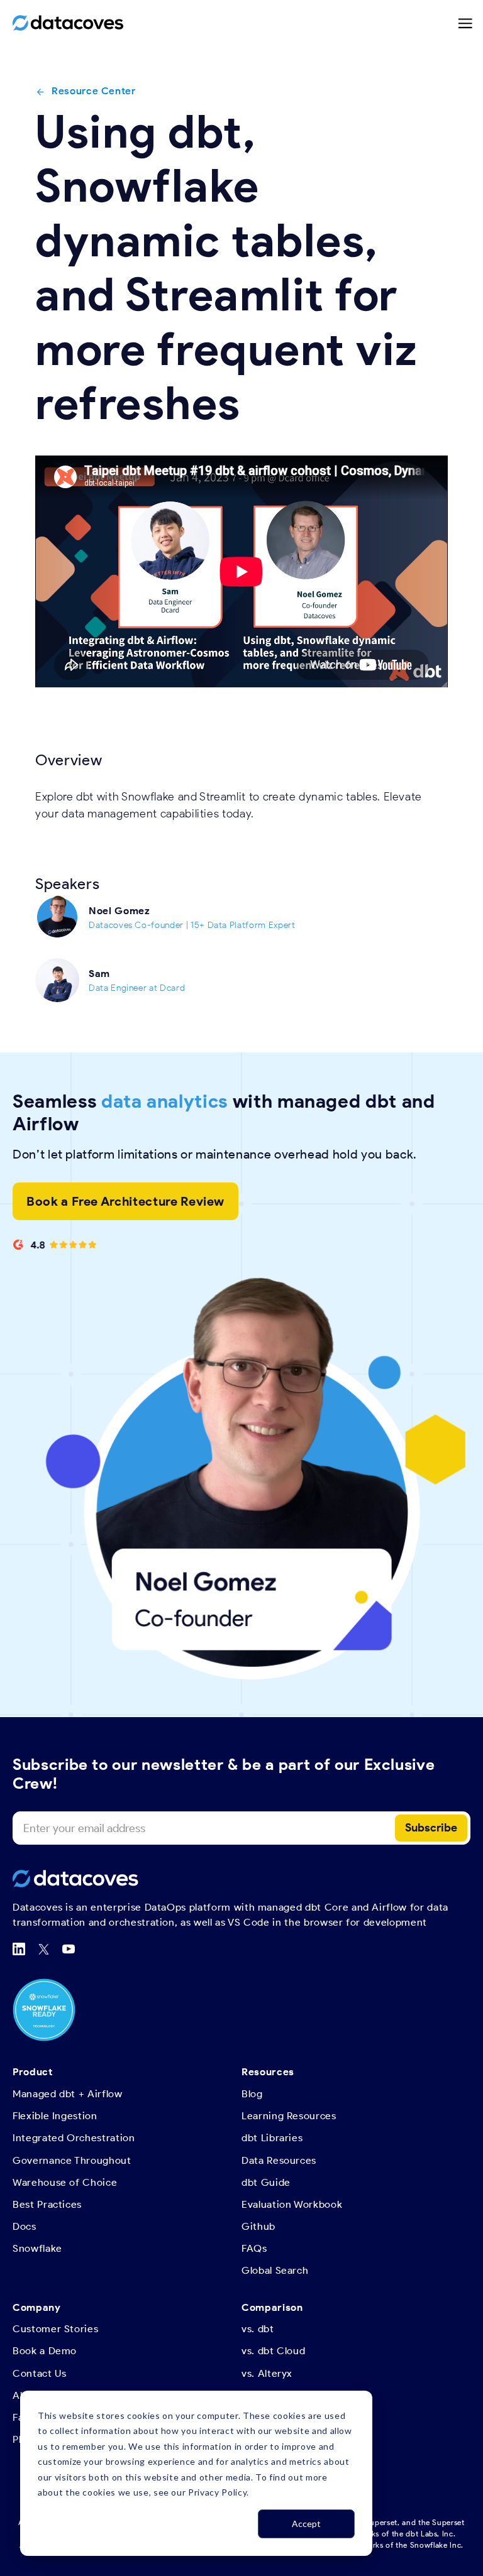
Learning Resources (289, 2116)
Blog (252, 2094)
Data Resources (279, 2160)
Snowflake (37, 2248)
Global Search (275, 2270)
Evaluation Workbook (292, 2204)
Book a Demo (45, 2351)
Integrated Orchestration (74, 2138)
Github (258, 2226)
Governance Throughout (72, 2160)
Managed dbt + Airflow (68, 2094)
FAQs (254, 2248)
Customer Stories (55, 2329)
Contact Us (40, 2373)
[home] (68, 23)
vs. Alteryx (267, 2373)
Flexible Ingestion (55, 2116)
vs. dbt (258, 2329)
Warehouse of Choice (65, 2182)
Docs (25, 2226)
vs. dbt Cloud (273, 2351)
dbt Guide (266, 2182)
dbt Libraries (272, 2138)
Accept (306, 2524)
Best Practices (47, 2204)
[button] (466, 23)
